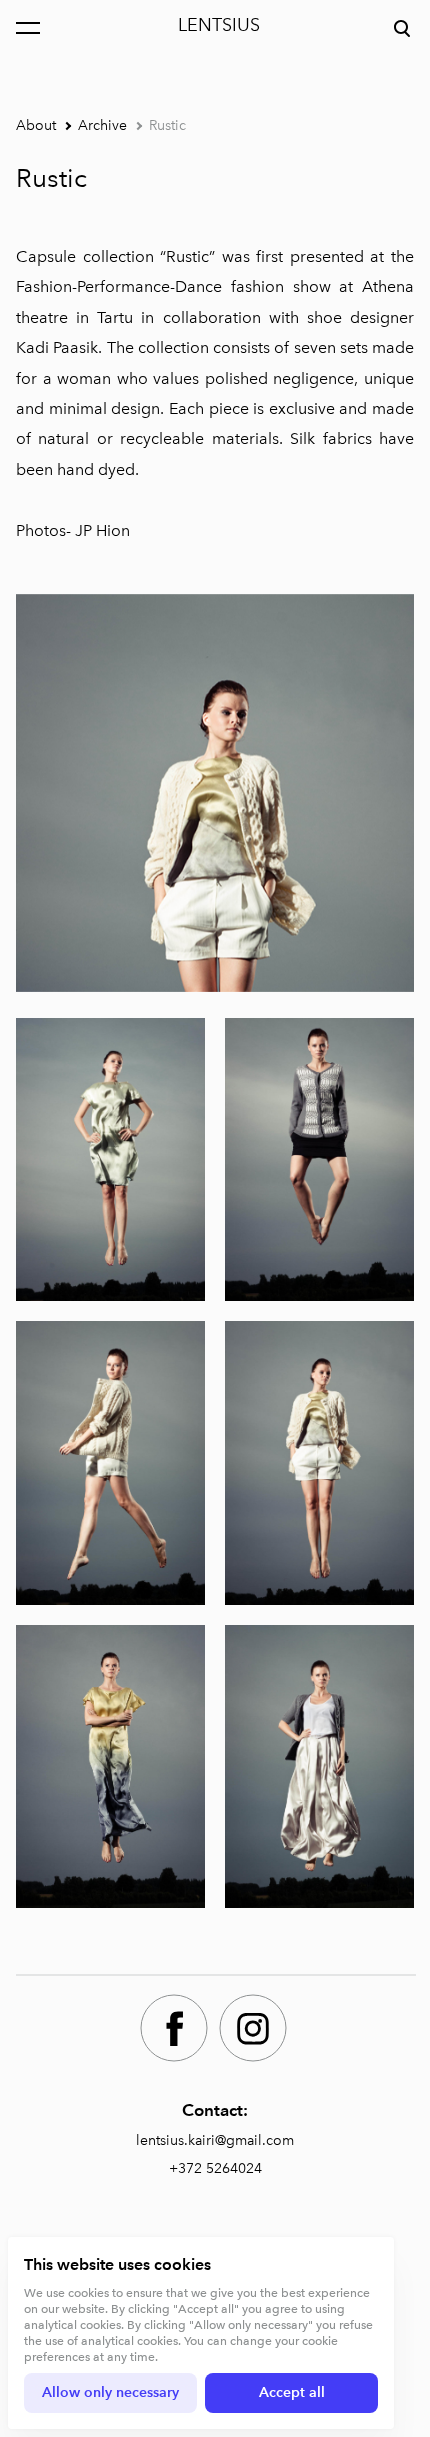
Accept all (292, 2392)
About (36, 125)
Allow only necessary (110, 2392)
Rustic (167, 125)
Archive (102, 125)
